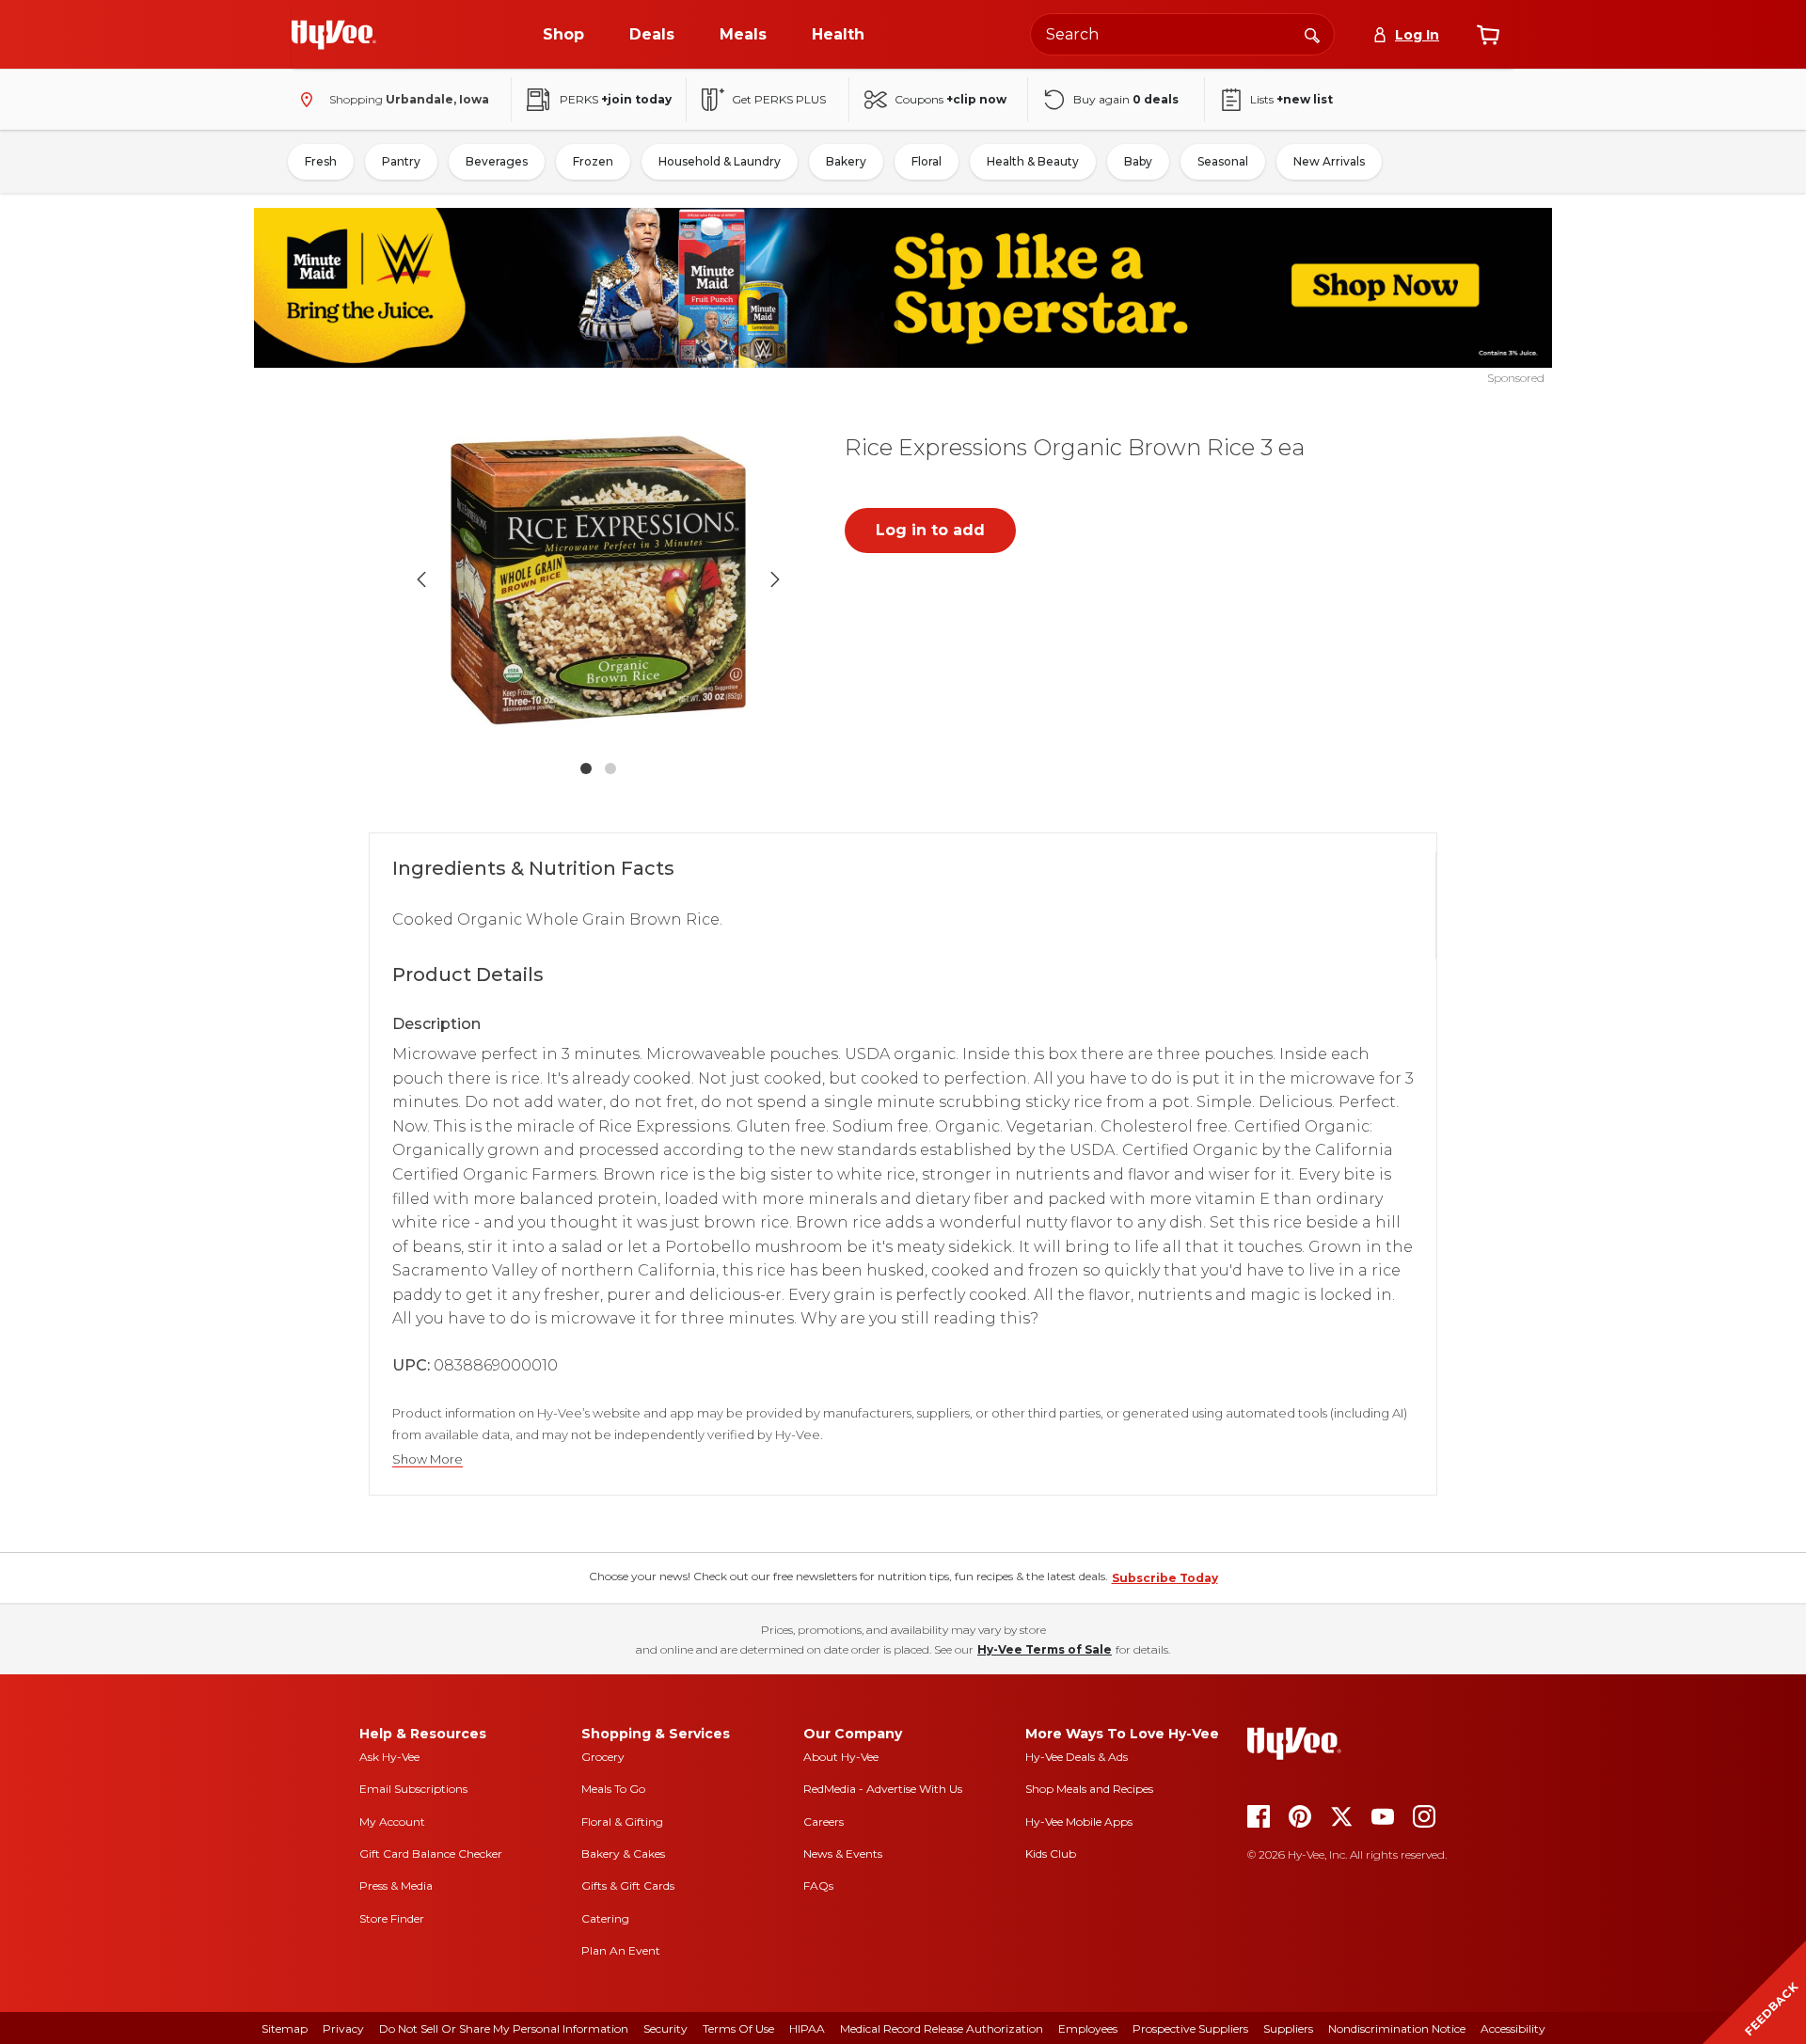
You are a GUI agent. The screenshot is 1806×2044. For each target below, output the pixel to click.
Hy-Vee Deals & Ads (1077, 1757)
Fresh (321, 161)
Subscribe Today (1165, 1578)
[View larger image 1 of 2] (598, 580)
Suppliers (1288, 2028)
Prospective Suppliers (1190, 2028)
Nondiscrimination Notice (1397, 2028)
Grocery (603, 1757)
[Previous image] (421, 579)
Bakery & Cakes (623, 1854)
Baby (1138, 161)
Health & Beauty (1033, 161)
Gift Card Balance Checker (431, 1854)
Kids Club (1051, 1854)
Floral (927, 161)
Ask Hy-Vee (389, 1757)
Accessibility (1513, 2028)
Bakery (846, 161)
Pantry (401, 161)
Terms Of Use (738, 2028)
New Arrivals (1329, 161)
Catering (605, 1918)
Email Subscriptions (413, 1789)
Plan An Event (621, 1950)
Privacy (343, 2028)
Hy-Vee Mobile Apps (1079, 1822)
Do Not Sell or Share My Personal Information (504, 2028)
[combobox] (1182, 34)
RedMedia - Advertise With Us (883, 1789)
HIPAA (807, 2028)
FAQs (818, 1886)
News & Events (843, 1854)
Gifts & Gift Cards (628, 1886)
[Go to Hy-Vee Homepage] (334, 35)
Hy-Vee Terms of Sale (1045, 1649)
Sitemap (285, 2028)
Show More (428, 1459)
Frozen (593, 161)
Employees (1088, 2028)
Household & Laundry (720, 161)
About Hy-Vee (841, 1757)
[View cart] (1488, 35)
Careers (824, 1822)
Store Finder (392, 1918)
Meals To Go (613, 1789)
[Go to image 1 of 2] (586, 768)
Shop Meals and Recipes (1089, 1789)
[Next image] (775, 579)
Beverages (497, 161)
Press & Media (396, 1886)
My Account (392, 1822)
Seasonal (1223, 161)
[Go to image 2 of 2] (610, 768)
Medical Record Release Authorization (942, 2028)
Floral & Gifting (622, 1822)
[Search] (1312, 34)
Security (665, 2028)
